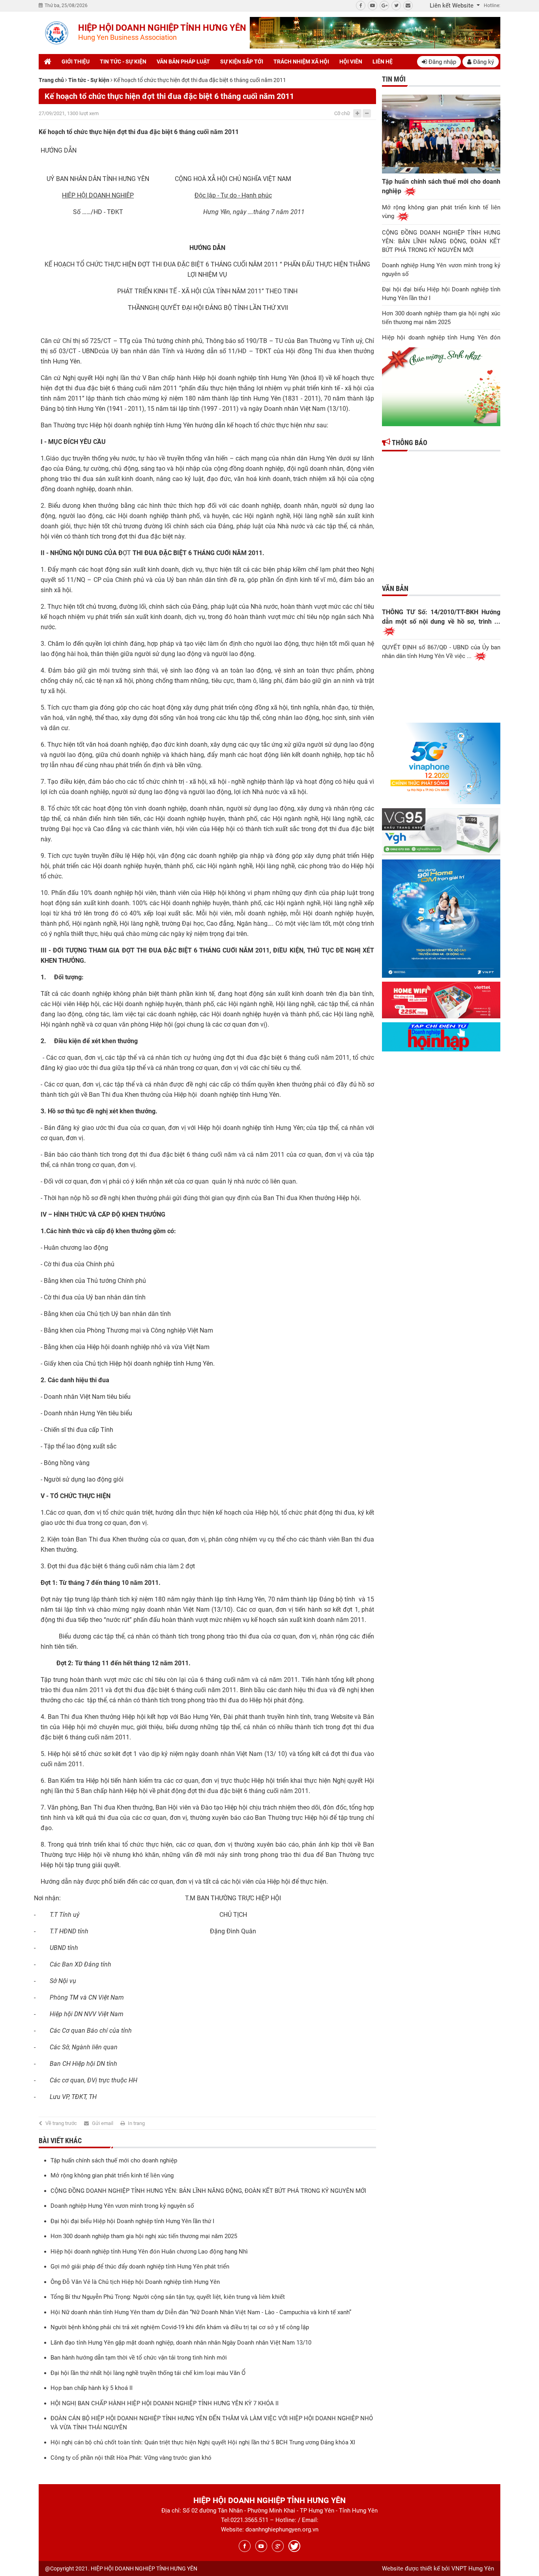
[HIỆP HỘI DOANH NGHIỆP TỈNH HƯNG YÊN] (56, 33)
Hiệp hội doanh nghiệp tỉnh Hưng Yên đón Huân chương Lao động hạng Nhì (149, 2252)
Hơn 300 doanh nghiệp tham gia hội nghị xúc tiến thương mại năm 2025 (144, 2236)
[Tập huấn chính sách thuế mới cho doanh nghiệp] (441, 134)
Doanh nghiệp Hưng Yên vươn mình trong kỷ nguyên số (122, 2206)
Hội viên (351, 62)
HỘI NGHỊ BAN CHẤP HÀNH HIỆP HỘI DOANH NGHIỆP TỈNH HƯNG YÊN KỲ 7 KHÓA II (165, 2403)
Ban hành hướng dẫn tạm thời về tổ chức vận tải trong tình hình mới (139, 2358)
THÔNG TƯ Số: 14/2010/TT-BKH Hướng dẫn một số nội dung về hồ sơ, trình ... (441, 617)
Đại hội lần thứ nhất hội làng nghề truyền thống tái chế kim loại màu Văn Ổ (148, 2373)
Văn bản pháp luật (183, 62)
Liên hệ (383, 62)
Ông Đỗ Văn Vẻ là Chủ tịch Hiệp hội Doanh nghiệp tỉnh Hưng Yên (135, 2282)
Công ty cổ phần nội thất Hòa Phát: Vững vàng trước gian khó (131, 2458)
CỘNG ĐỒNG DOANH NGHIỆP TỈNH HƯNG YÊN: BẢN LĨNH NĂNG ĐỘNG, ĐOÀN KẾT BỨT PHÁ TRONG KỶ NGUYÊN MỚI (208, 2191)
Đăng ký (483, 62)
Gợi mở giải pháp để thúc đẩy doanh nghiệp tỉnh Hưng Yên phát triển (140, 2267)
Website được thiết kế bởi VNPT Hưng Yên (438, 2569)
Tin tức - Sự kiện (123, 62)
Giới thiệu (76, 62)
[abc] (375, 33)
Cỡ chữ (342, 113)
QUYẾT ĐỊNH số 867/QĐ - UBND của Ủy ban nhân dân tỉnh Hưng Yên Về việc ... (441, 652)
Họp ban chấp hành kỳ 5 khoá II (92, 2388)
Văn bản (395, 588)
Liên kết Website (452, 6)
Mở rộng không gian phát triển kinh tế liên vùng (112, 2175)
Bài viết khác (60, 2141)
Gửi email (103, 2123)
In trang (136, 2123)
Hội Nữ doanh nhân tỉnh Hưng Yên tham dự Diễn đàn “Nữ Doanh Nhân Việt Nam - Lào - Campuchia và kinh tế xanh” (201, 2312)
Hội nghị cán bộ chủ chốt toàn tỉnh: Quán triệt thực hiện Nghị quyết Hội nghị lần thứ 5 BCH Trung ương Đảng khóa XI (203, 2442)
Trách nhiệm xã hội (301, 62)
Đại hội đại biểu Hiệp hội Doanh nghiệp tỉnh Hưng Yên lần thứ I (132, 2221)
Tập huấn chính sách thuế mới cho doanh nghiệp (114, 2160)
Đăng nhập (442, 62)
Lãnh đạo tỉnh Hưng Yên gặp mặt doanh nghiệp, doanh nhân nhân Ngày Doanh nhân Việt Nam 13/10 (181, 2343)
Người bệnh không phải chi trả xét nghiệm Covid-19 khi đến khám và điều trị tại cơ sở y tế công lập (180, 2327)
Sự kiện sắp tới (242, 62)
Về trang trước (61, 2123)
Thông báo (409, 443)
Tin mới (394, 79)
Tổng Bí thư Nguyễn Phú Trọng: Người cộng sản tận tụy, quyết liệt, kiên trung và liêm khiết (168, 2297)
